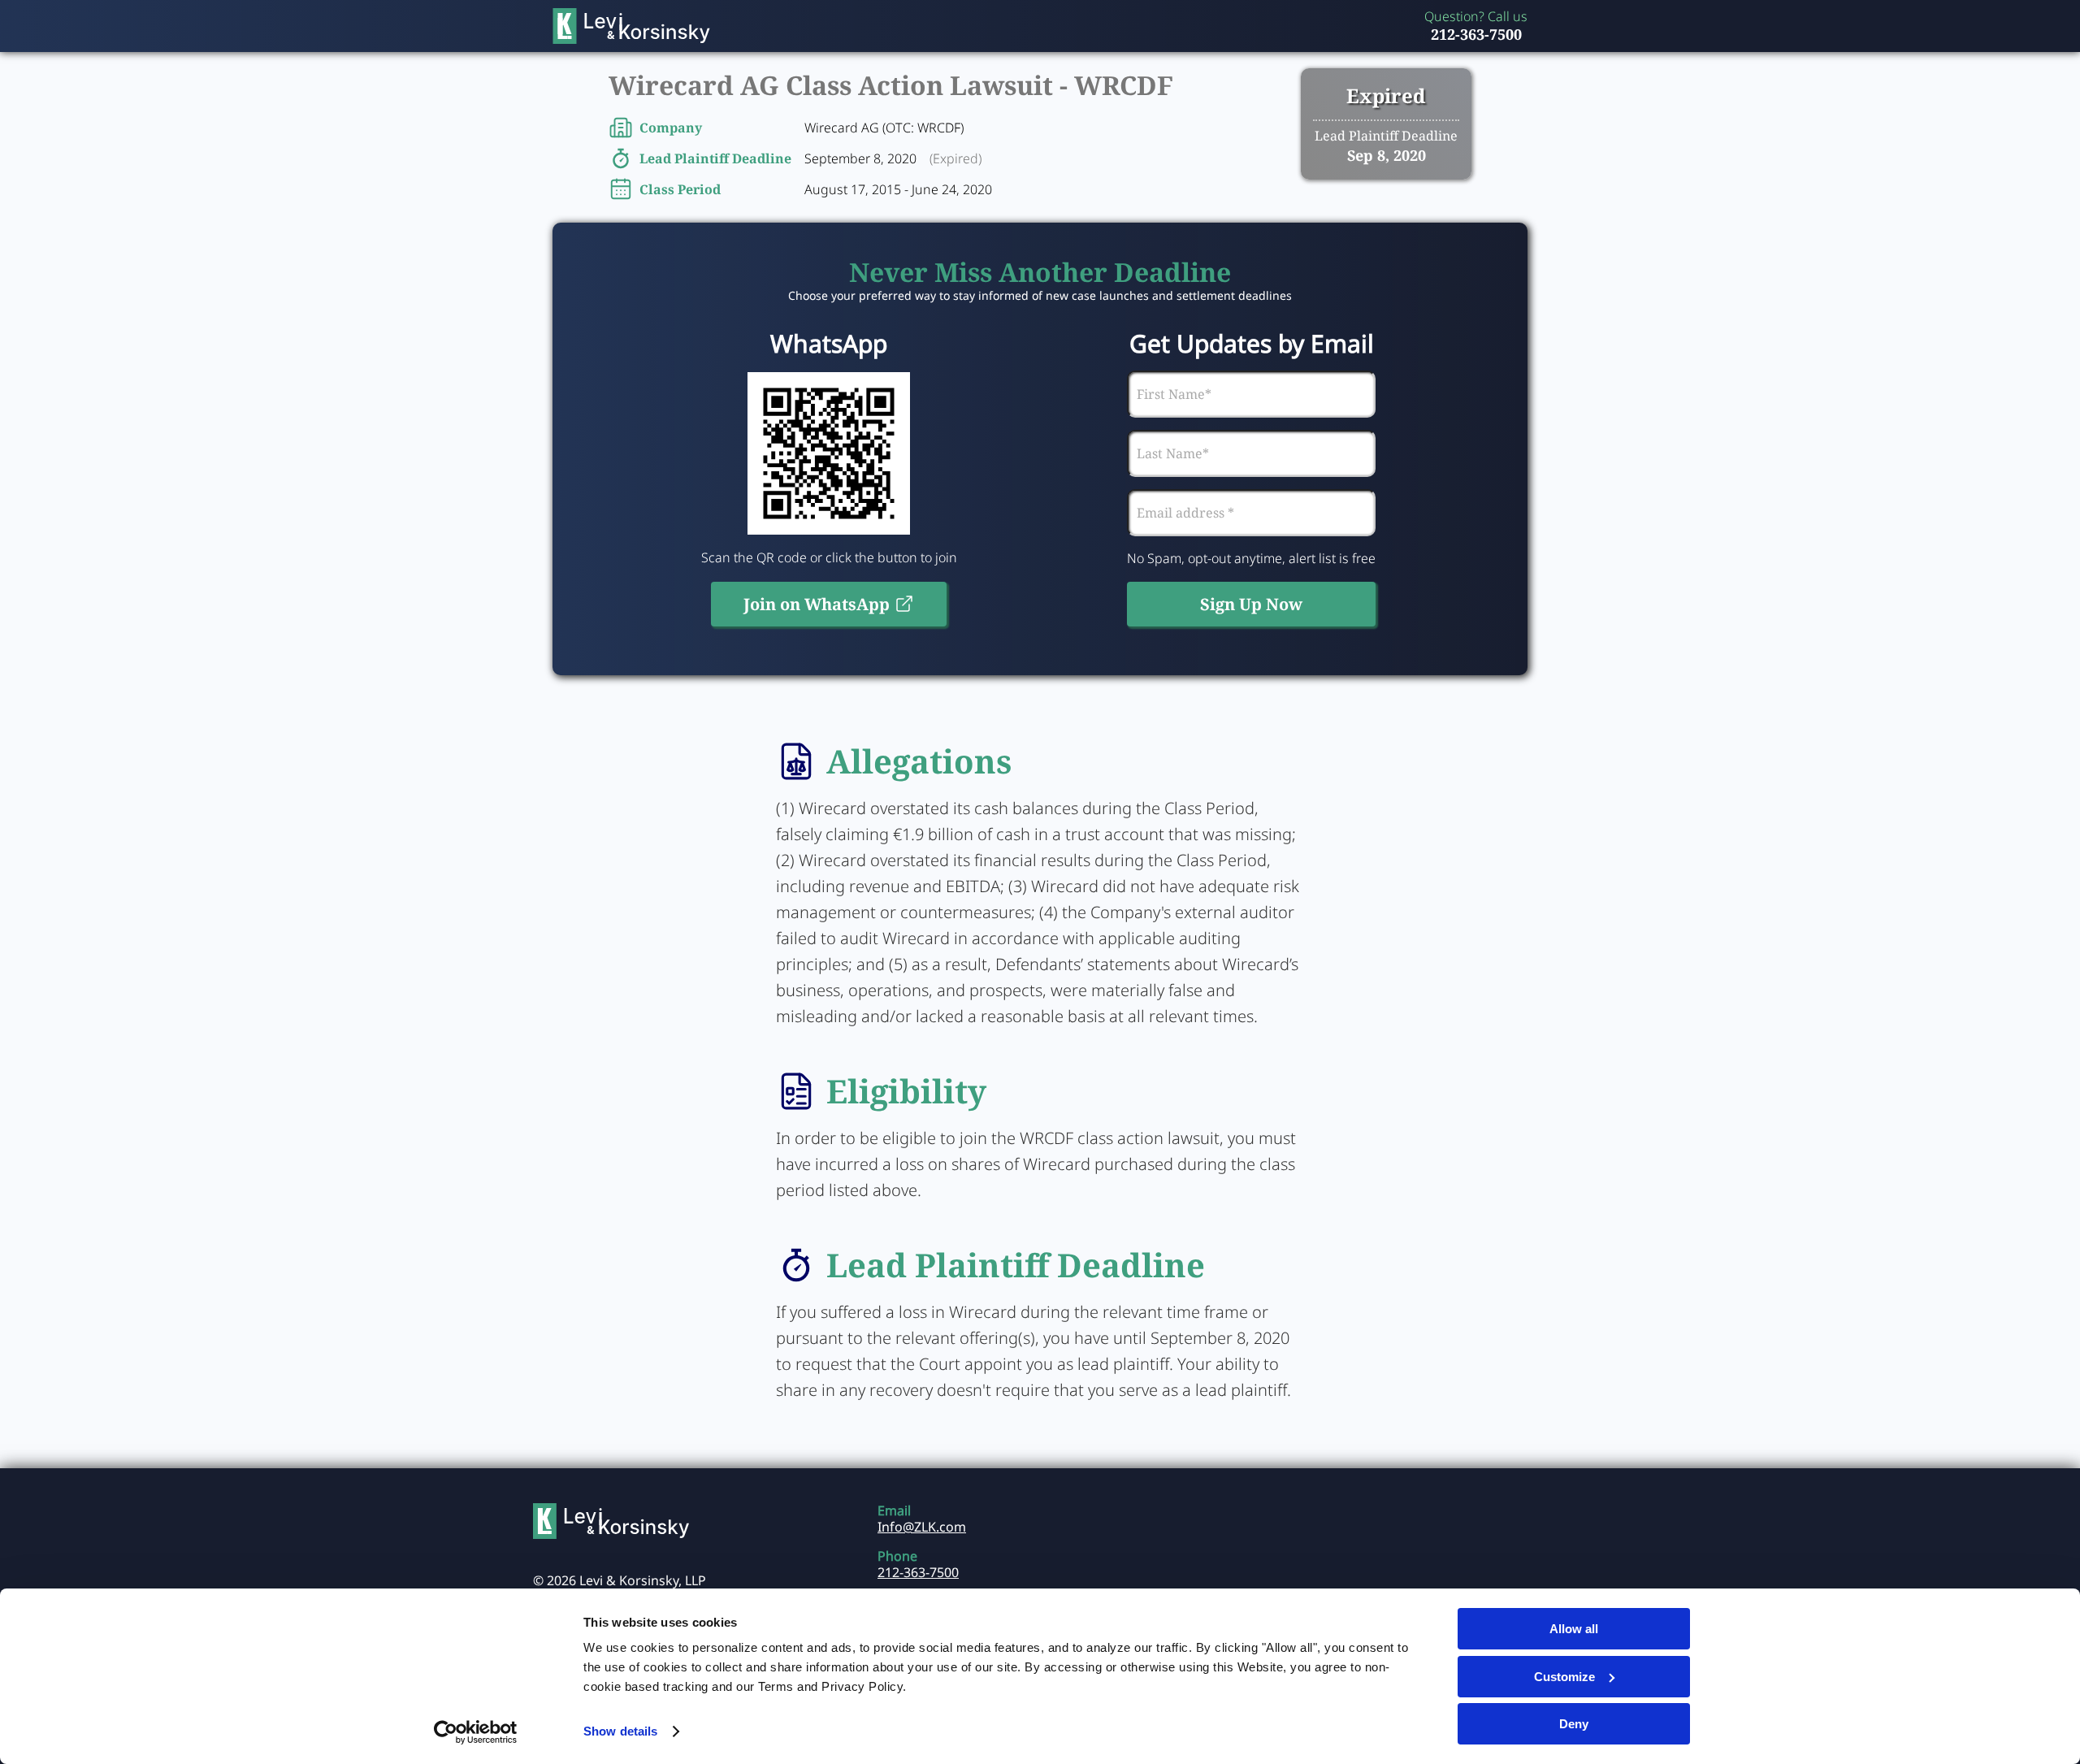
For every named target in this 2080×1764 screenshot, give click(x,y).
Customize (1564, 1677)
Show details (620, 1731)
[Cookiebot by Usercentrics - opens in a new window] (476, 1732)
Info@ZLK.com (922, 1527)
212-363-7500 (1476, 34)
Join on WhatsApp (817, 604)
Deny (1574, 1724)
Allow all (1574, 1629)
